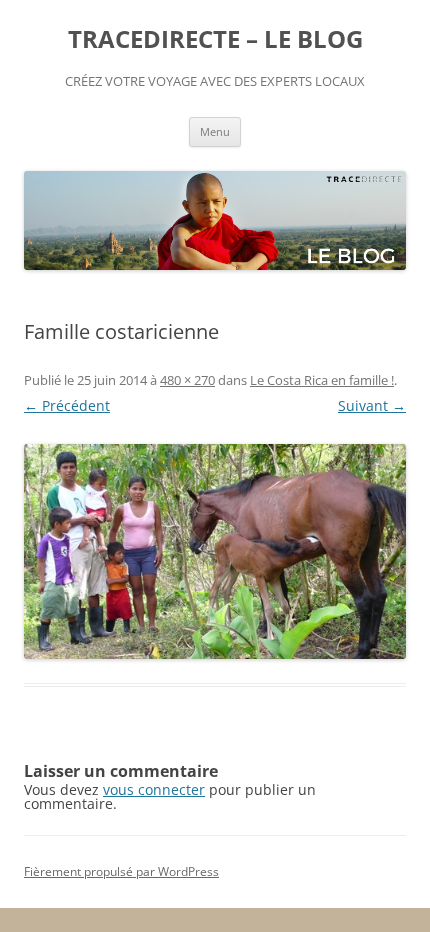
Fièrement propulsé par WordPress (121, 871)
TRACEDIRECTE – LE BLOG (215, 39)
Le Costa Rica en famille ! (322, 380)
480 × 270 (187, 380)
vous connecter (154, 789)
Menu (215, 131)
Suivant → (372, 405)
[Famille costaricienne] (215, 551)
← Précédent (67, 405)
